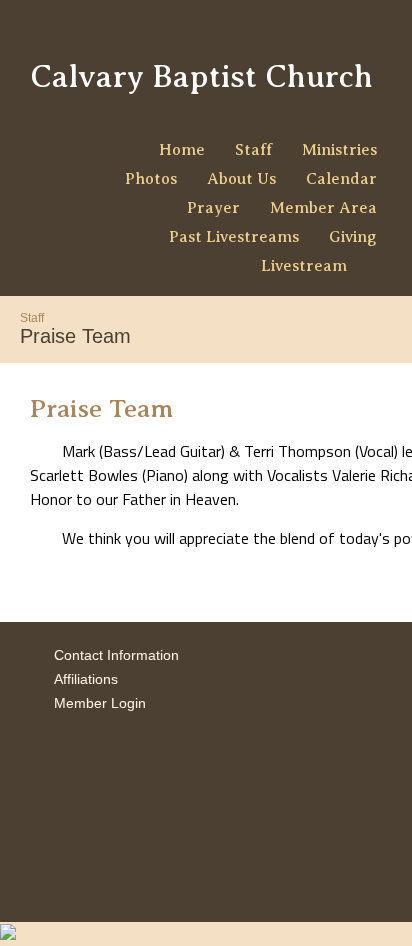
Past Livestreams (234, 237)
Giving (353, 237)
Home (182, 150)
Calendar (341, 179)
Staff (253, 150)
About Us (241, 179)
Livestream (304, 266)
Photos (151, 179)
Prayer (213, 208)
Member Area (323, 208)
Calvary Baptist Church (201, 76)
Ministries (339, 150)
